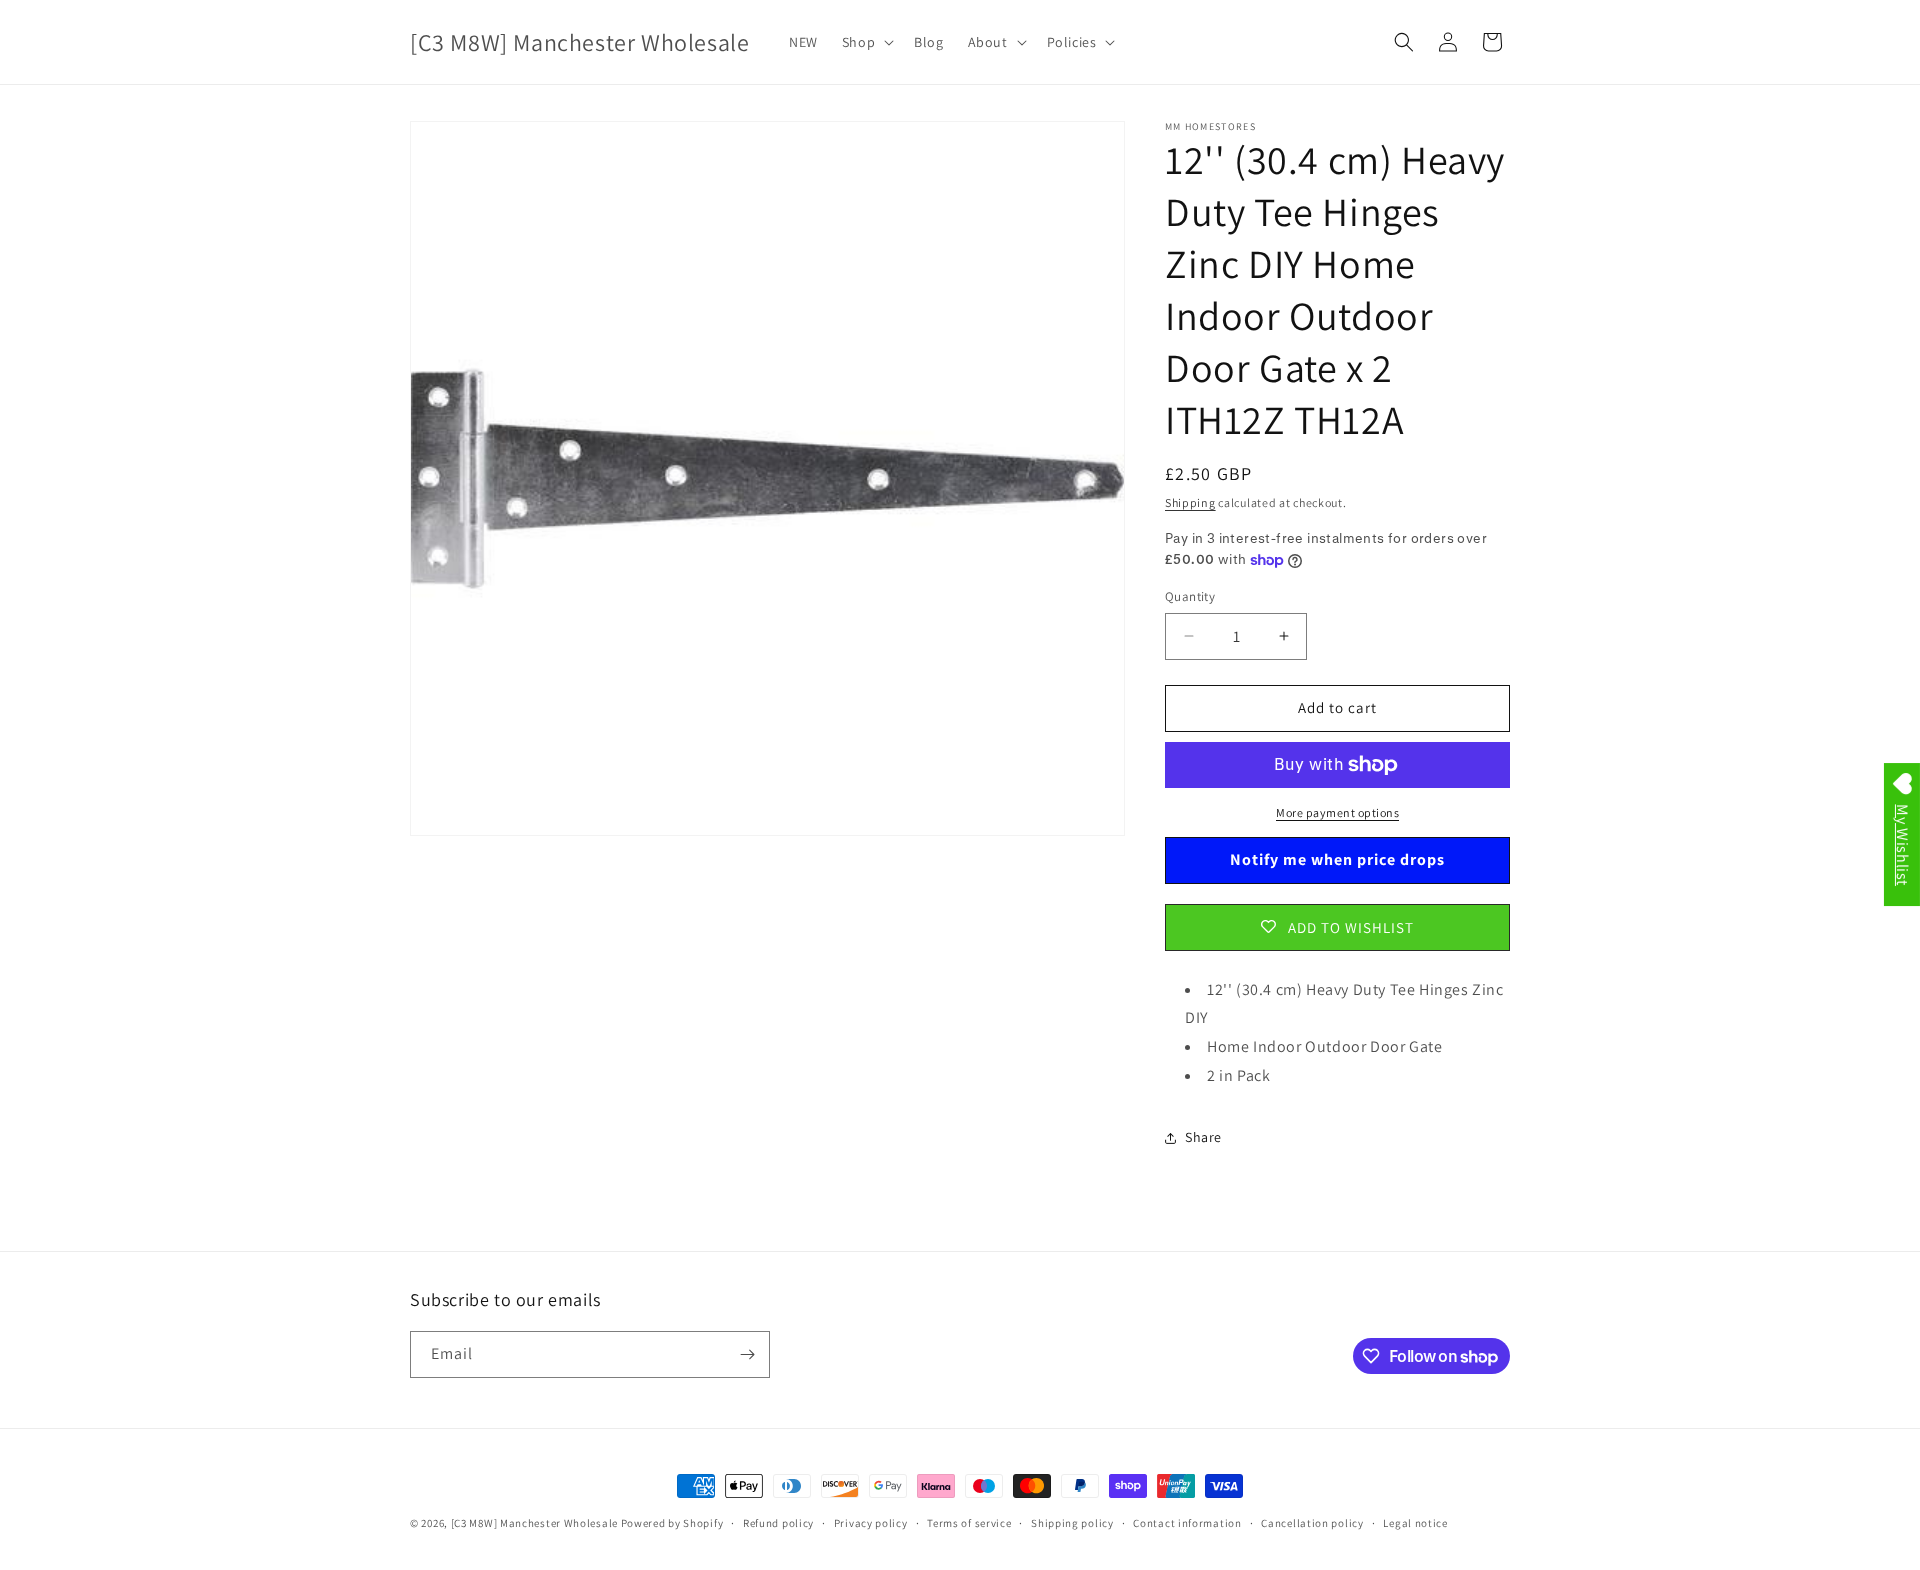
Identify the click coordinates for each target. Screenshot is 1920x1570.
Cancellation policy (1312, 1523)
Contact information (1187, 1523)
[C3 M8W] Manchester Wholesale (534, 1523)
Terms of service (969, 1523)
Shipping (1190, 502)
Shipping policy (1072, 1523)
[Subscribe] (747, 1354)
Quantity (1190, 596)
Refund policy (778, 1523)
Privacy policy (871, 1523)
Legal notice (1415, 1523)
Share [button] (1203, 1137)
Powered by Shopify (672, 1523)
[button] (866, 42)
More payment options (1337, 812)
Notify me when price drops (1337, 859)
